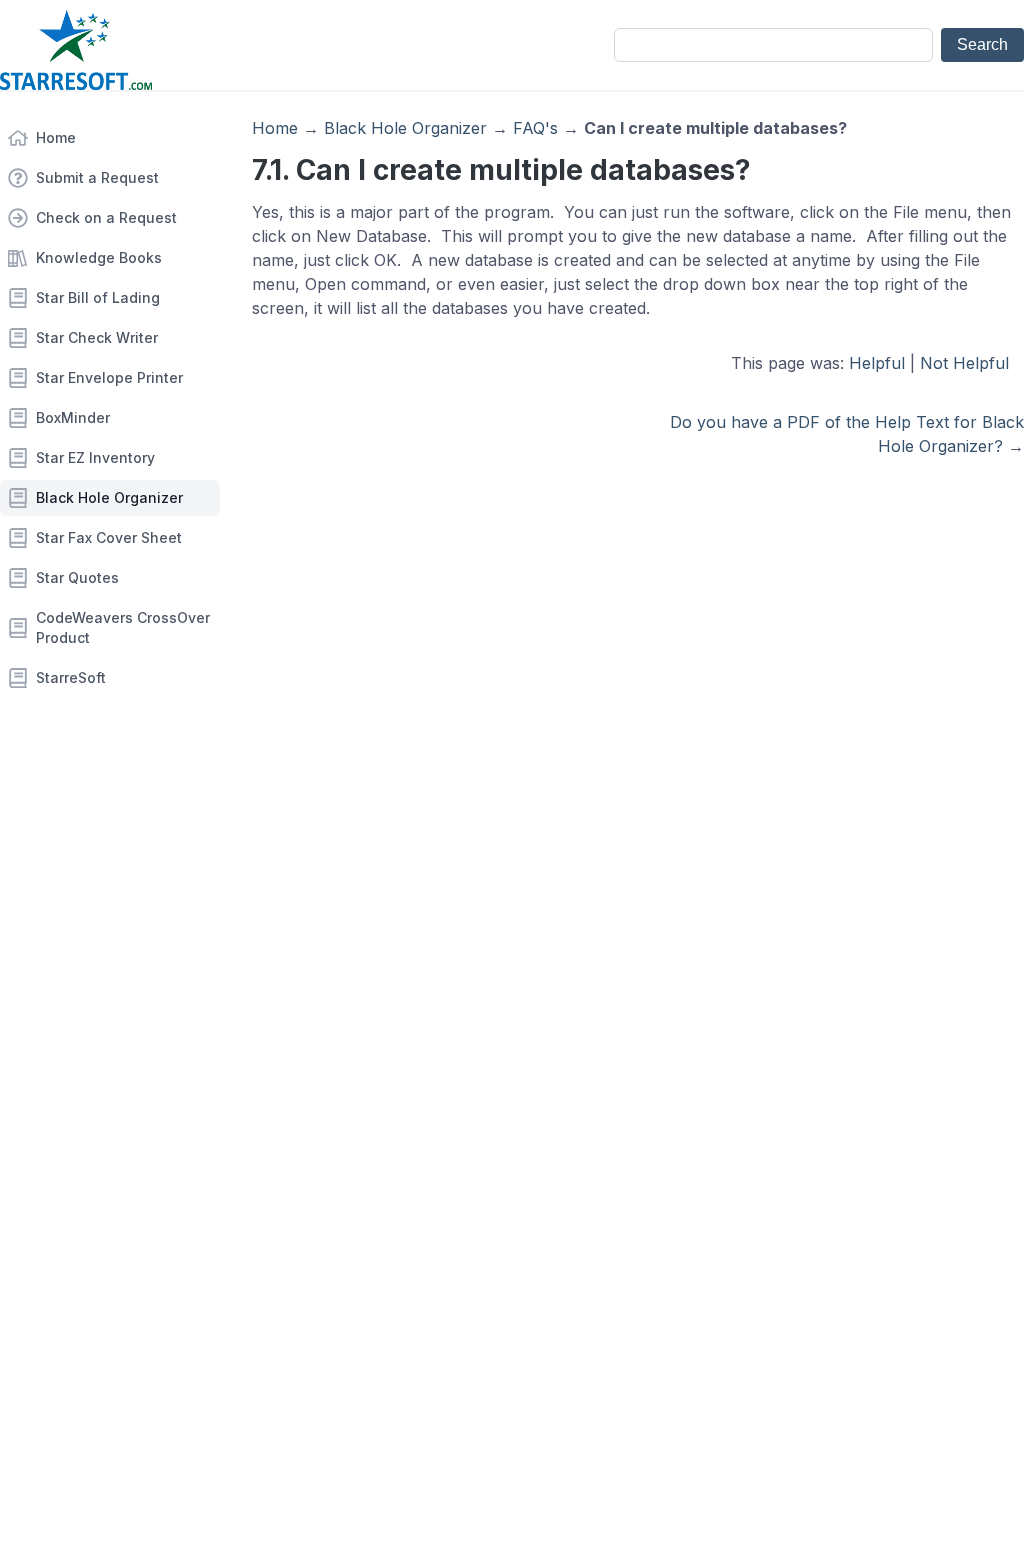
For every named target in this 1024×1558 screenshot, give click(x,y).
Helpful (877, 363)
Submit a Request (97, 177)
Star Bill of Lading (98, 297)
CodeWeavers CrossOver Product (123, 627)
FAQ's (535, 128)
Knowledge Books (99, 257)
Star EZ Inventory (95, 457)
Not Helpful (964, 363)
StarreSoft (71, 677)
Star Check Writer (97, 337)
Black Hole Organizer (109, 497)
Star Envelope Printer (109, 377)
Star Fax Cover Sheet (109, 537)
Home (56, 137)
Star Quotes (77, 577)
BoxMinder (73, 417)
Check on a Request (106, 217)
